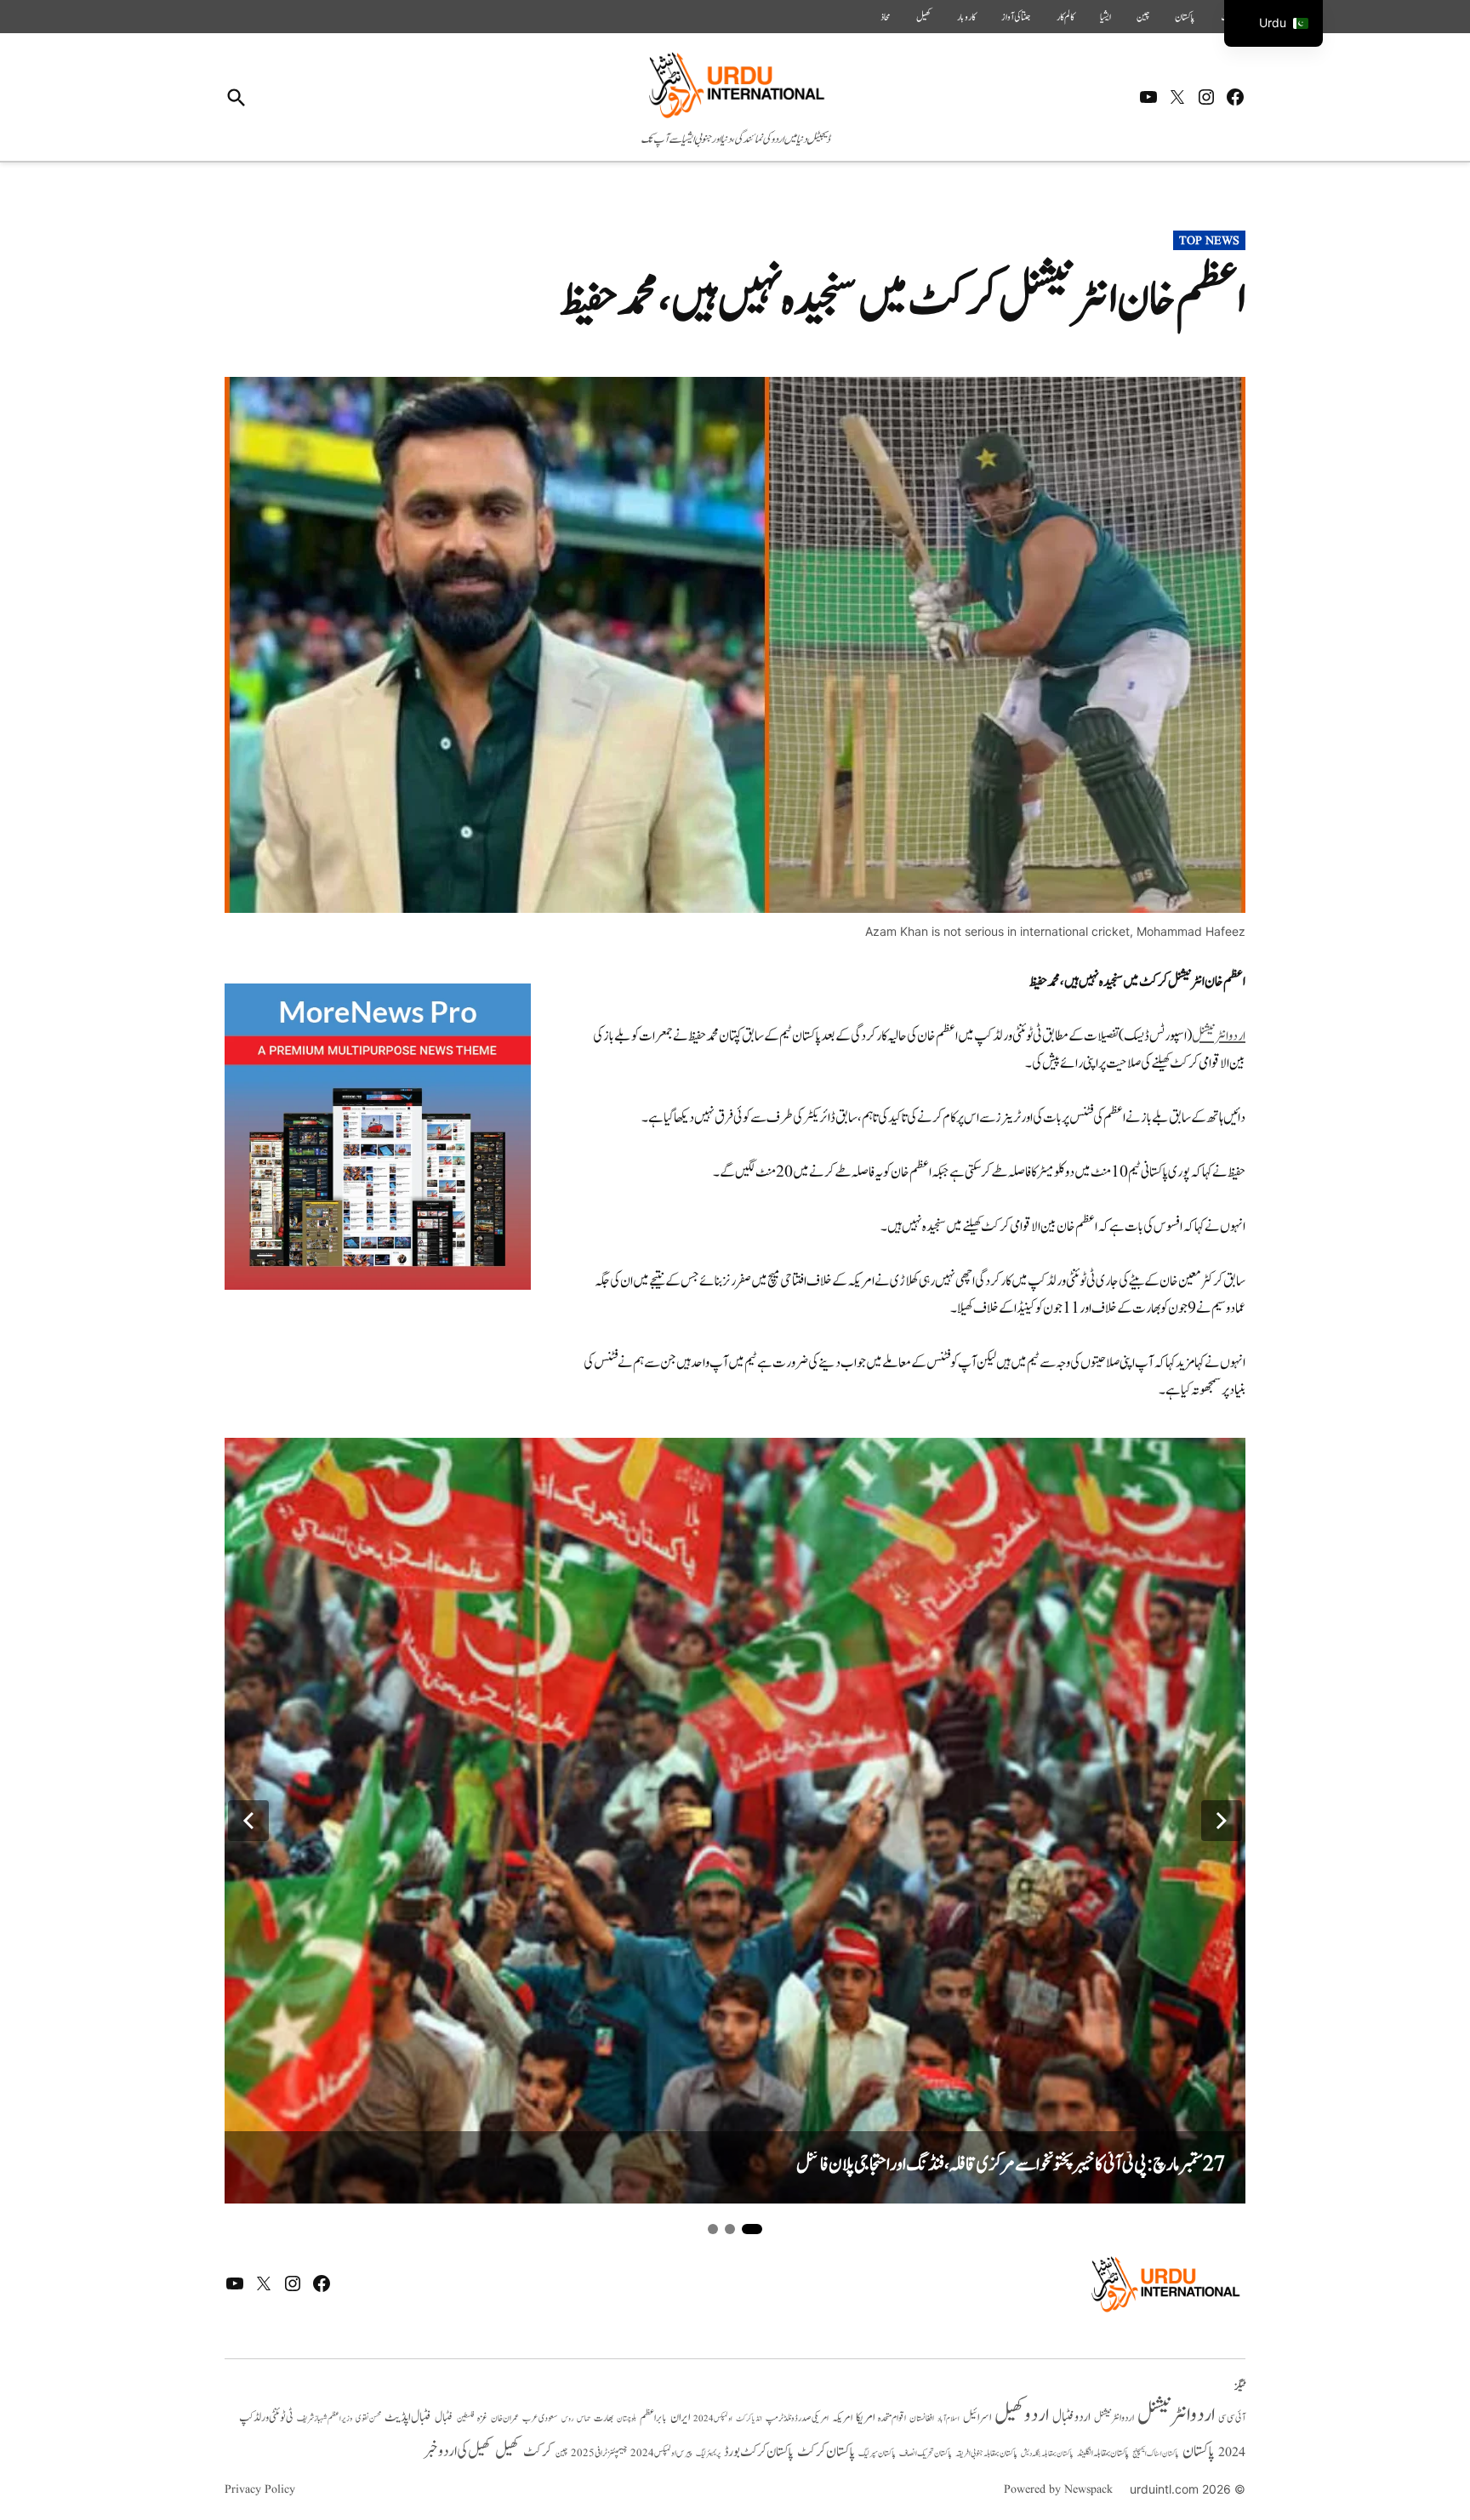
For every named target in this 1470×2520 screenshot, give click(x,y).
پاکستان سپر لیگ (877, 2454)
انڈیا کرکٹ (749, 2419)
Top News (1209, 241)
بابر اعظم (653, 2418)
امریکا (865, 2417)
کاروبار (966, 17)
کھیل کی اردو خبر (458, 2451)
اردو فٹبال (1071, 2417)
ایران (680, 2417)
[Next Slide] (1222, 1821)
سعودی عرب (540, 2418)
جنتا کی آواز (1016, 17)
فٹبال (444, 2418)
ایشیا (1105, 17)
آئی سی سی (1232, 2418)
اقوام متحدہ (892, 2418)
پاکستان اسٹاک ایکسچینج (1156, 2454)
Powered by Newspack (1058, 2489)
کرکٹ (538, 2452)
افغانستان (922, 2419)
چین (1143, 17)
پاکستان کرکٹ (826, 2452)
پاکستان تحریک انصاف (926, 2453)
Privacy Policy (260, 2489)
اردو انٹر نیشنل (1114, 2418)
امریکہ (842, 2418)
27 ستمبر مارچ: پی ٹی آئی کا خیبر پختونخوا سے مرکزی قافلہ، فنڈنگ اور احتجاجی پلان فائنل (1011, 2165)
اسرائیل (977, 2417)
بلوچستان (627, 2419)
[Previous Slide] (248, 1821)
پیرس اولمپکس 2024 (661, 2453)
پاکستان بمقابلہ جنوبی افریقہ (986, 2454)
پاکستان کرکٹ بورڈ (759, 2452)
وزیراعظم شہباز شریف (325, 2419)
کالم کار (1065, 17)
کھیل (924, 17)
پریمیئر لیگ (708, 2454)
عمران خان (505, 2418)
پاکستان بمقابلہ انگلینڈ (1103, 2454)
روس (567, 2419)
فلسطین (465, 2418)
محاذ (886, 17)
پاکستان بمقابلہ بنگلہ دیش (1047, 2454)
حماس (584, 2418)
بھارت (604, 2418)
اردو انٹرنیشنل (1219, 1036)
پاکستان (1185, 17)
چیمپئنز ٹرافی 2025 (599, 2454)
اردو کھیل (1022, 2415)
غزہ (482, 2418)
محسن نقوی (368, 2418)
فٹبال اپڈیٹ (408, 2417)
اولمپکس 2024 (713, 2419)
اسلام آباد (949, 2419)
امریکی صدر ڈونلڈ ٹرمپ (797, 2418)
